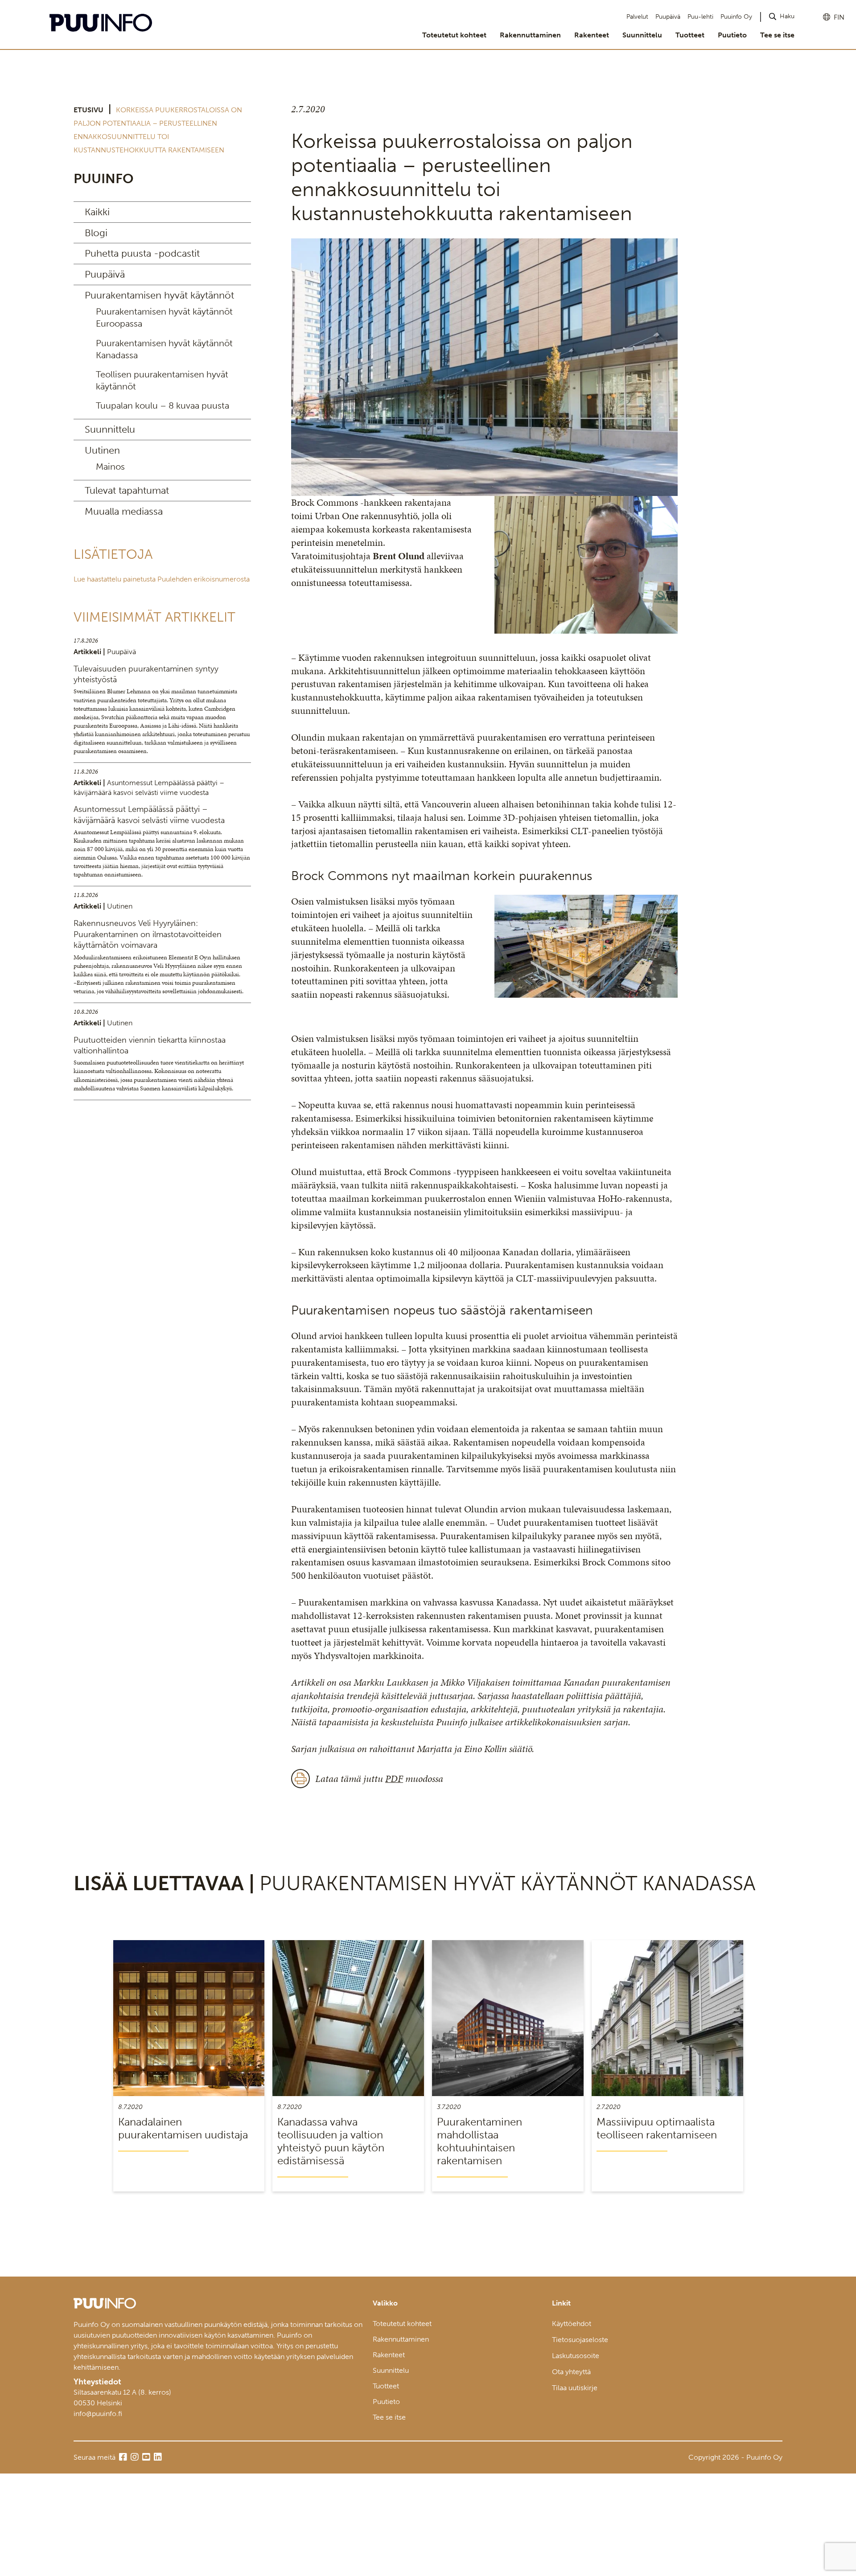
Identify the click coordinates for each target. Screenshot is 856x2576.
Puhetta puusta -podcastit (142, 253)
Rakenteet (592, 35)
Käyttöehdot (572, 2324)
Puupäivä (668, 17)
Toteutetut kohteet (454, 35)
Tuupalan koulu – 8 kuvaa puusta (163, 405)
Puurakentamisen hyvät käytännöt (159, 295)
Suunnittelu (642, 35)
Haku (787, 16)
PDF (394, 1779)
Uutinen (102, 450)
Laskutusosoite (576, 2356)
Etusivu (88, 110)
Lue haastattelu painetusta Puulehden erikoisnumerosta (162, 579)
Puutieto (732, 35)
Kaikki (97, 212)
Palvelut (637, 17)
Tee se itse (777, 35)
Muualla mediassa (124, 511)
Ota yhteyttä (571, 2372)
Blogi (96, 233)
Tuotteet (690, 35)
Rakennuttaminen (530, 35)
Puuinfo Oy (736, 17)
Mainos (110, 467)
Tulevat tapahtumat (127, 490)
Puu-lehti (700, 17)
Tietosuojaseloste (580, 2340)
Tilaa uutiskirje (575, 2388)
